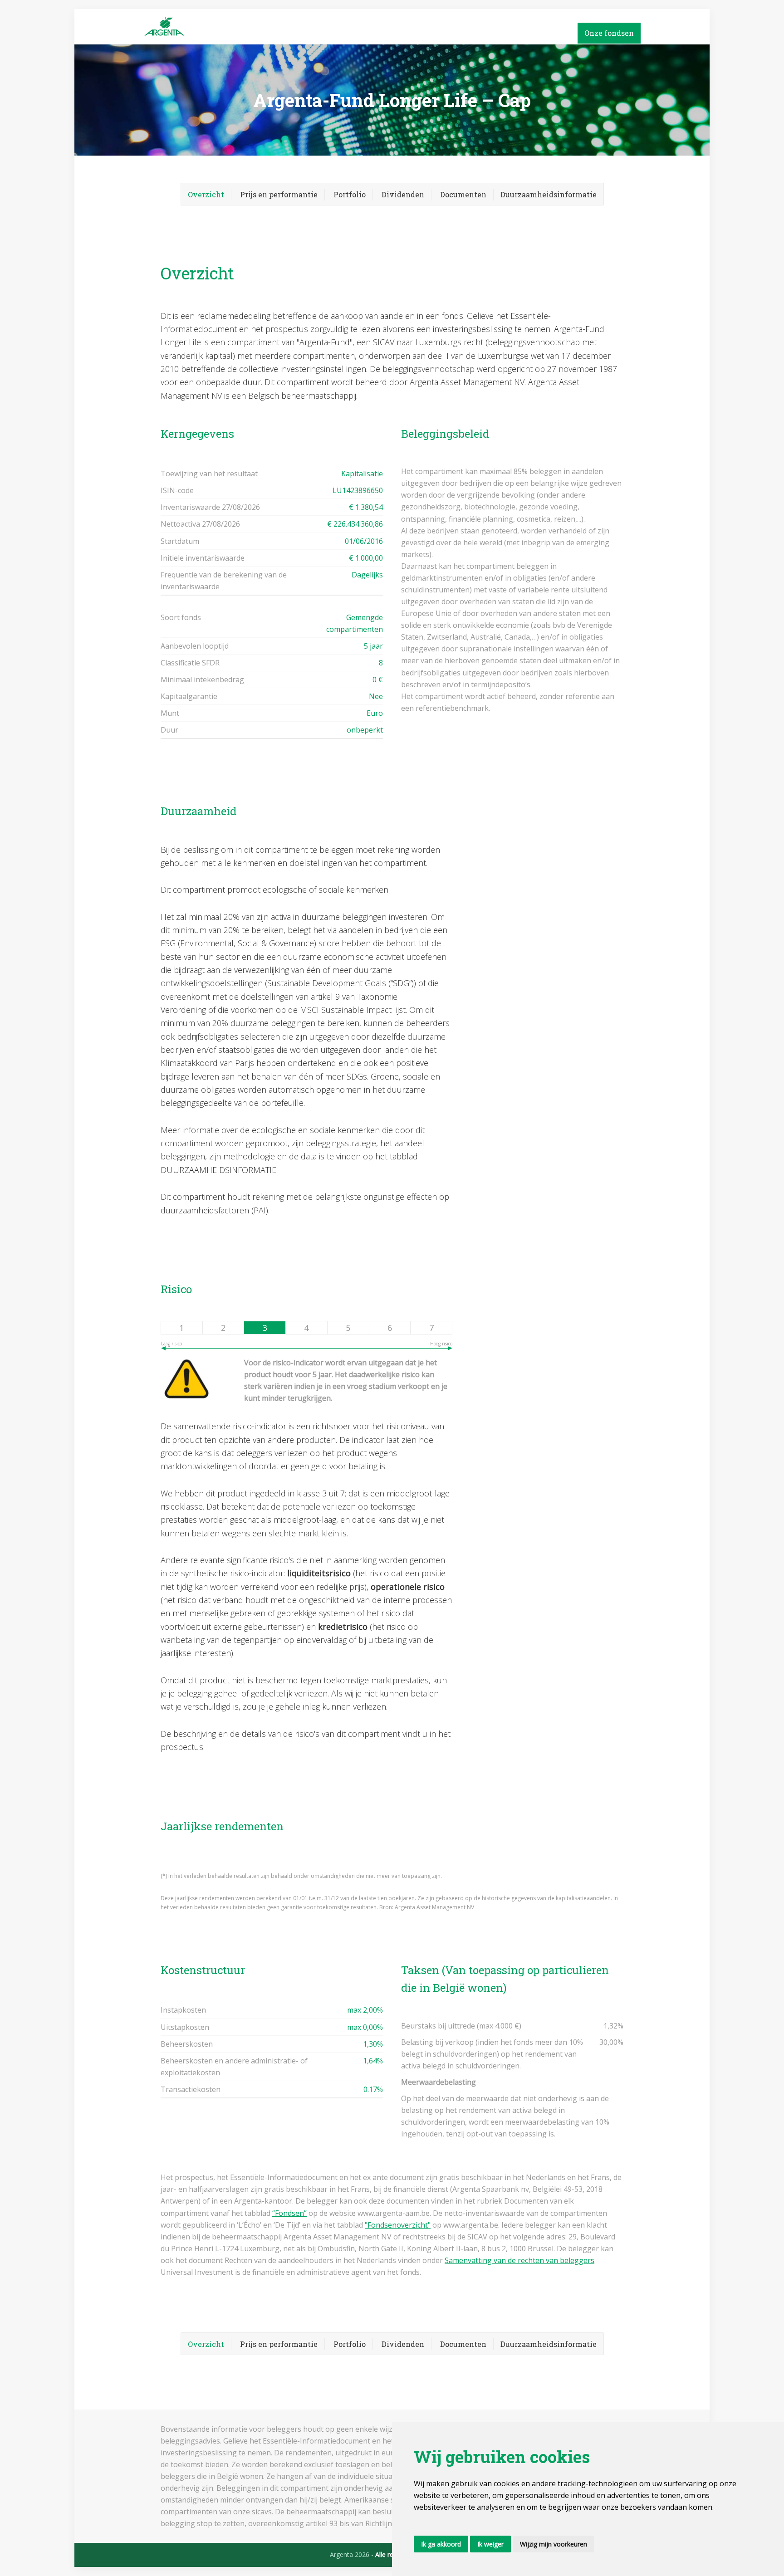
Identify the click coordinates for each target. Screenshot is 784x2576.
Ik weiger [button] (490, 2544)
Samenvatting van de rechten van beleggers (519, 2260)
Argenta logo (211, 27)
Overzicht (206, 194)
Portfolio (350, 194)
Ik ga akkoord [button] (441, 2544)
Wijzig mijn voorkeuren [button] (554, 2544)
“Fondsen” (289, 2213)
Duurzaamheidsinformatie (549, 194)
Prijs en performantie (279, 194)
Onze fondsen (609, 33)
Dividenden (403, 194)
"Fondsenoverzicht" (398, 2225)
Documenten (463, 194)
